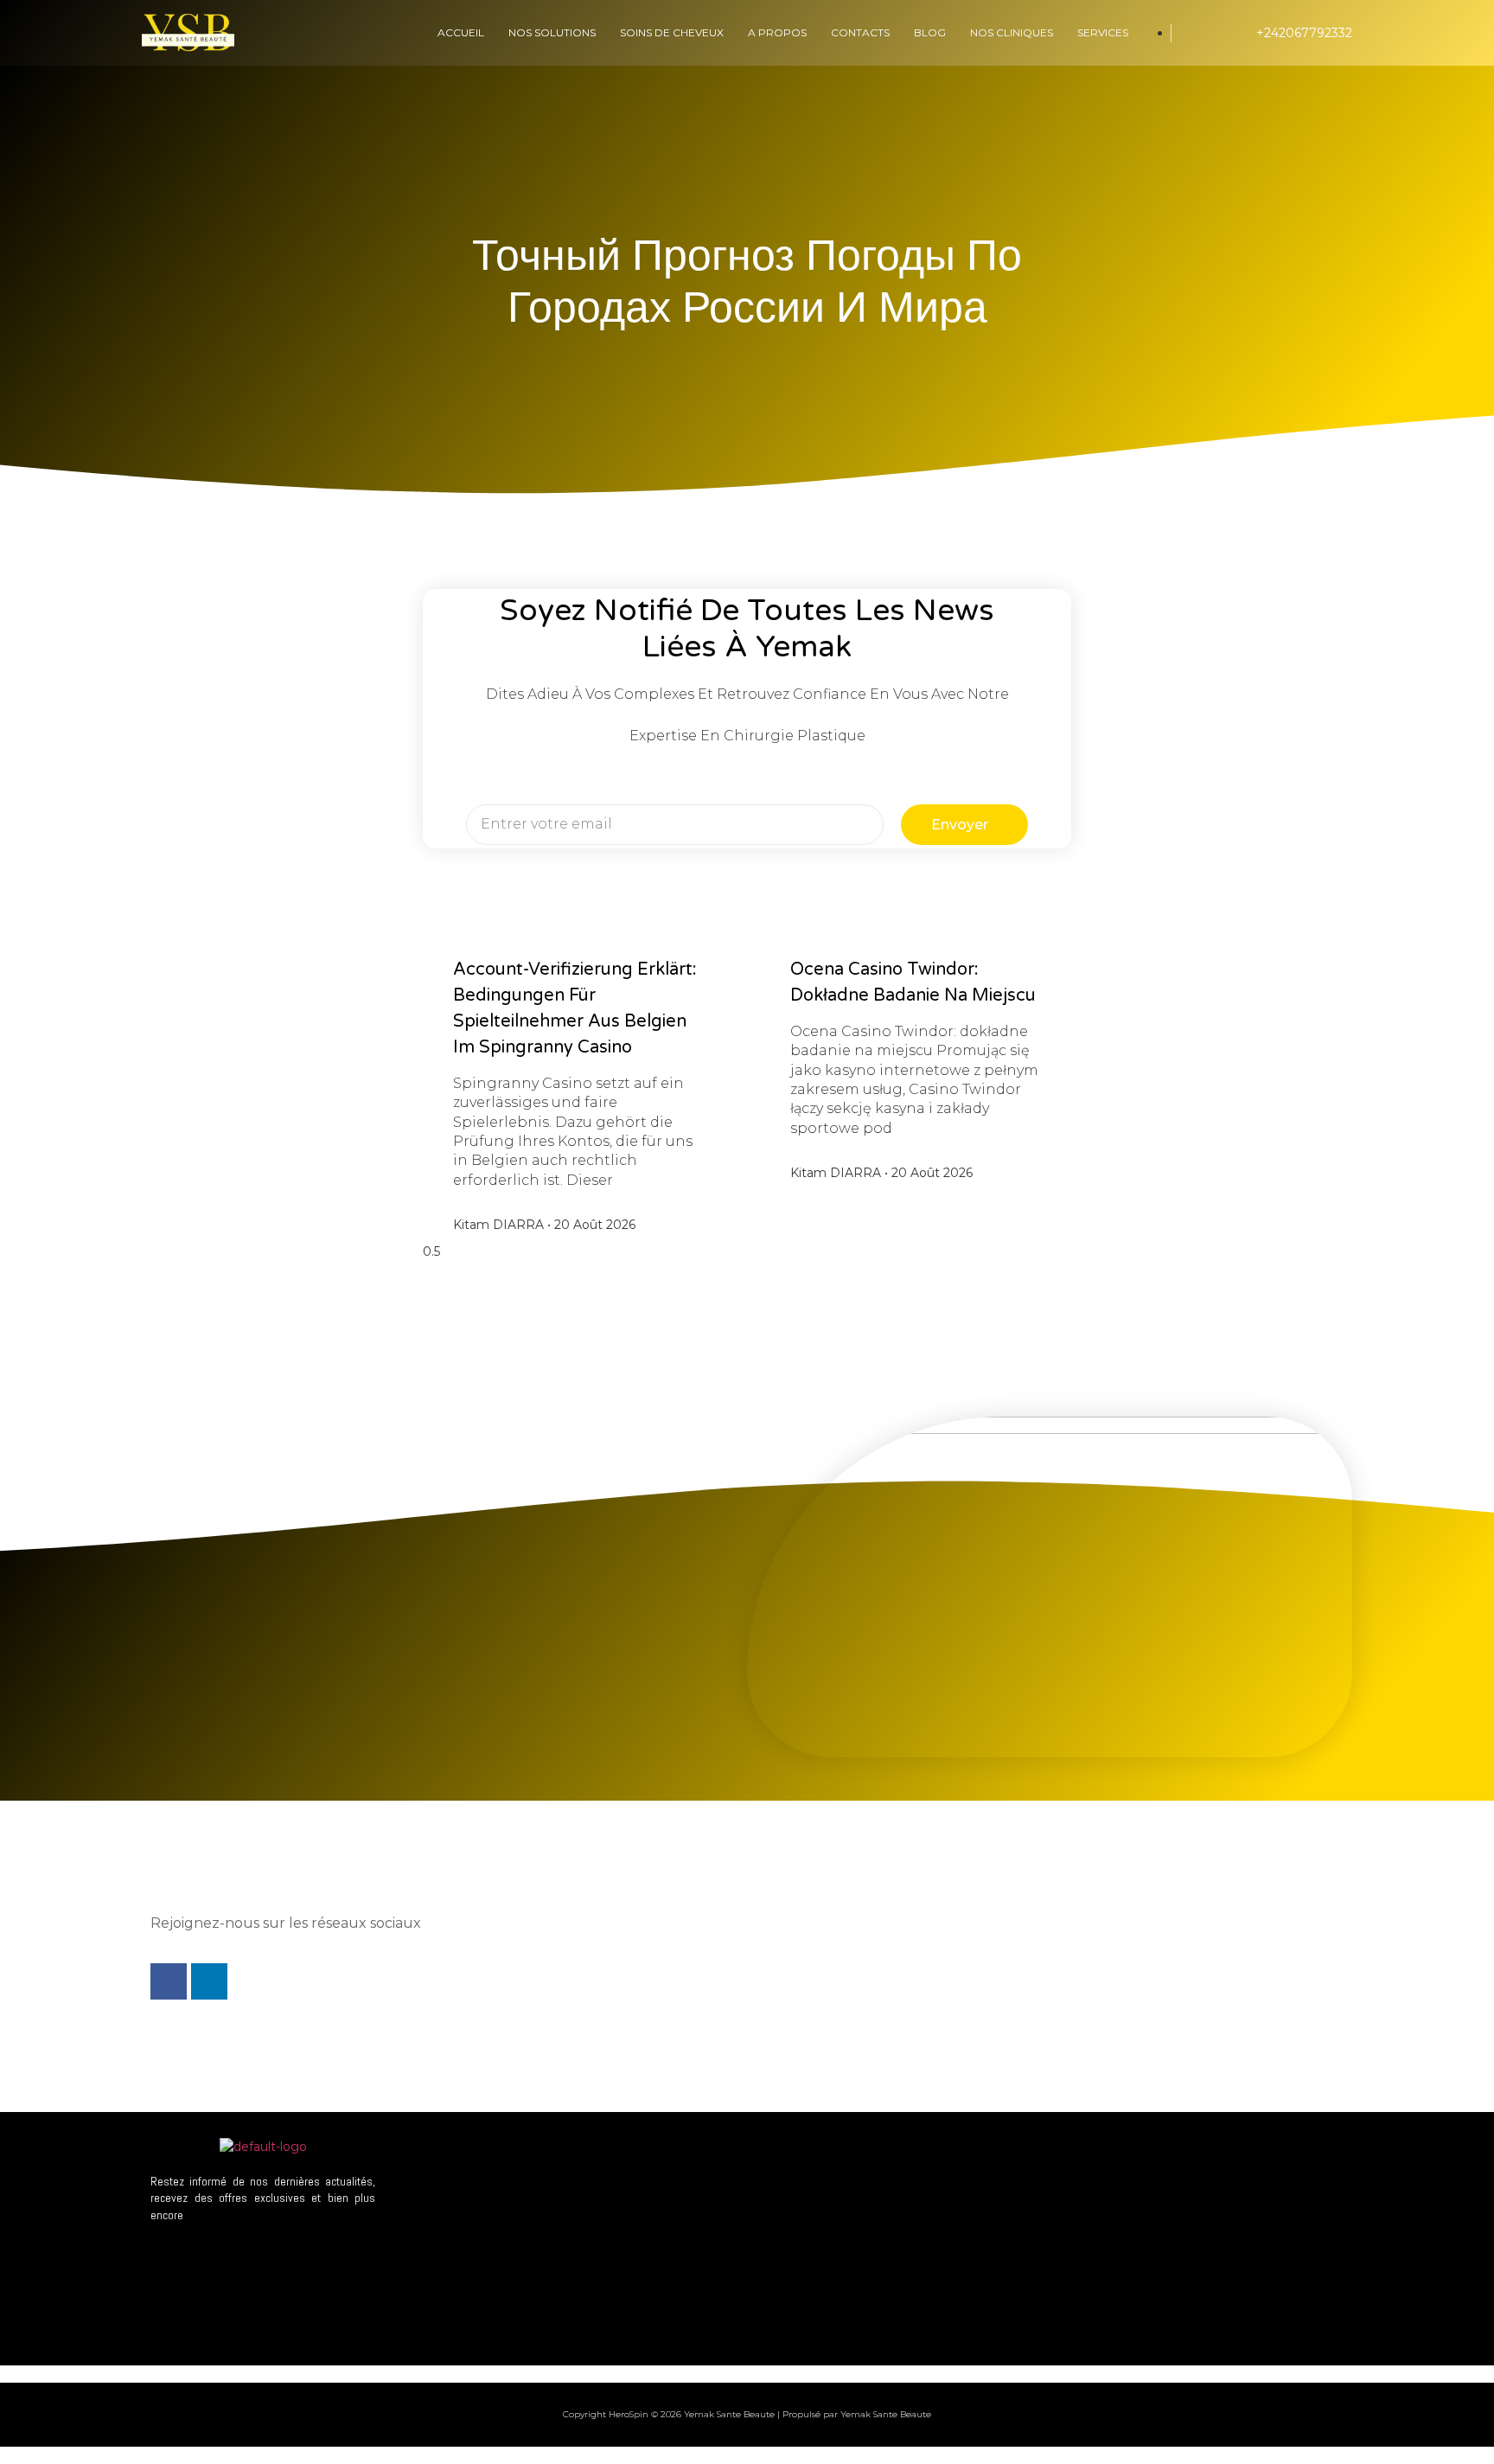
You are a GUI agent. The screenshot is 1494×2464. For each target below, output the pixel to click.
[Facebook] (169, 1981)
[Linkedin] (209, 1981)
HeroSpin (629, 2414)
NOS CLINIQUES (1012, 32)
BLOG (930, 32)
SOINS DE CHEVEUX (672, 32)
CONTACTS (860, 32)
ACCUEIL (461, 32)
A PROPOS (777, 32)
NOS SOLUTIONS (552, 32)
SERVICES (1103, 32)
